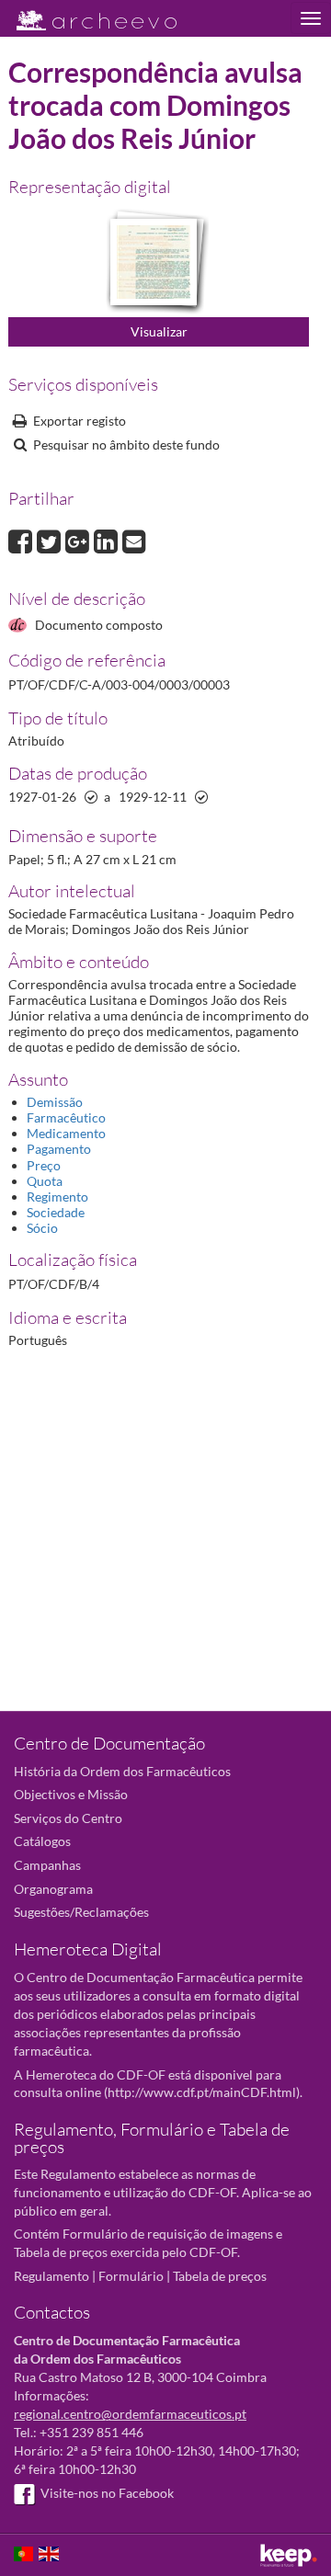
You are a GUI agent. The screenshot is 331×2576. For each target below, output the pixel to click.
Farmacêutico (66, 1117)
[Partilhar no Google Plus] (80, 539)
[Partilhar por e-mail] (134, 539)
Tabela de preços (220, 2276)
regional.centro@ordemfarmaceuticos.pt (130, 2414)
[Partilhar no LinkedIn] (108, 539)
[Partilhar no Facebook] (23, 539)
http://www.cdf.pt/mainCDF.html (202, 2092)
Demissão (55, 1102)
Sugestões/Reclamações (81, 1912)
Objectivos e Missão (71, 1794)
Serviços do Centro (68, 1818)
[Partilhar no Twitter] (51, 539)
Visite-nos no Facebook (107, 2493)
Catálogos (42, 1841)
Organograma (53, 1889)
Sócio (42, 1228)
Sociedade (56, 1212)
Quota (45, 1181)
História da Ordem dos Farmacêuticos (122, 1771)
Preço (44, 1165)
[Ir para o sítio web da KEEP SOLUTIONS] (289, 2555)
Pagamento (59, 1149)
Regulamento (51, 2276)
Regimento (57, 1197)
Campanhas (47, 1865)
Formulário (131, 2276)
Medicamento (66, 1133)
